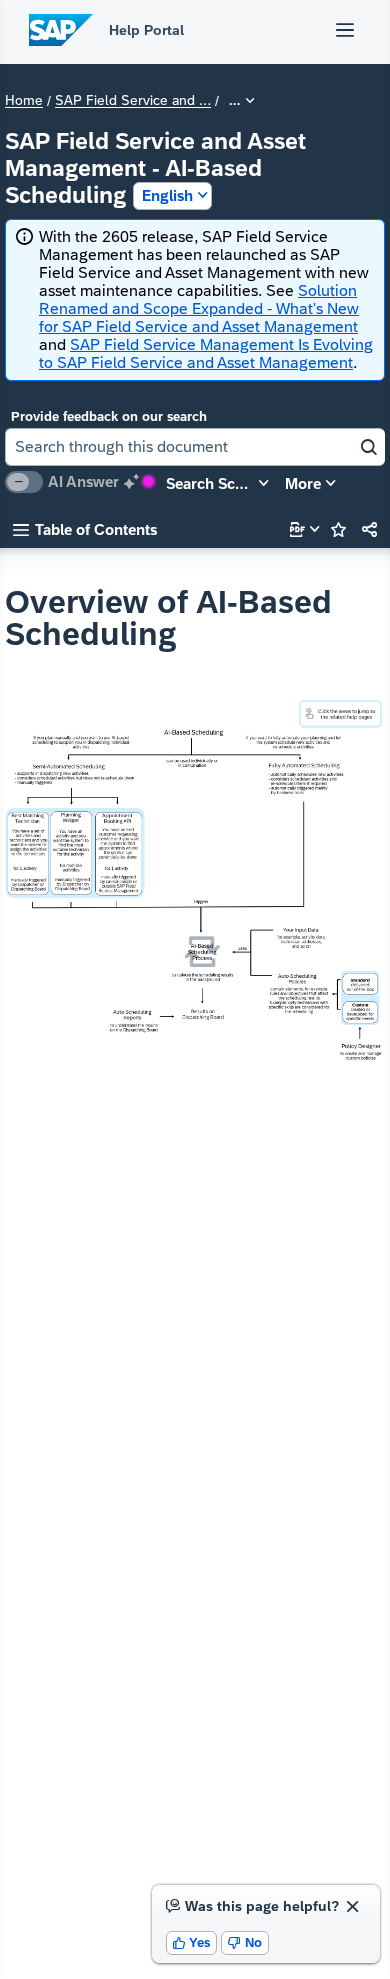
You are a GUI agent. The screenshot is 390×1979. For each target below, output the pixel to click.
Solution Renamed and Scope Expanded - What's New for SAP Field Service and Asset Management (199, 308)
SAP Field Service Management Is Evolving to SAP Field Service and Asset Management (206, 353)
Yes (192, 1942)
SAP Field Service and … (133, 101)
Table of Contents (85, 529)
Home (24, 101)
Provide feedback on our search (109, 416)
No (245, 1942)
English (167, 195)
